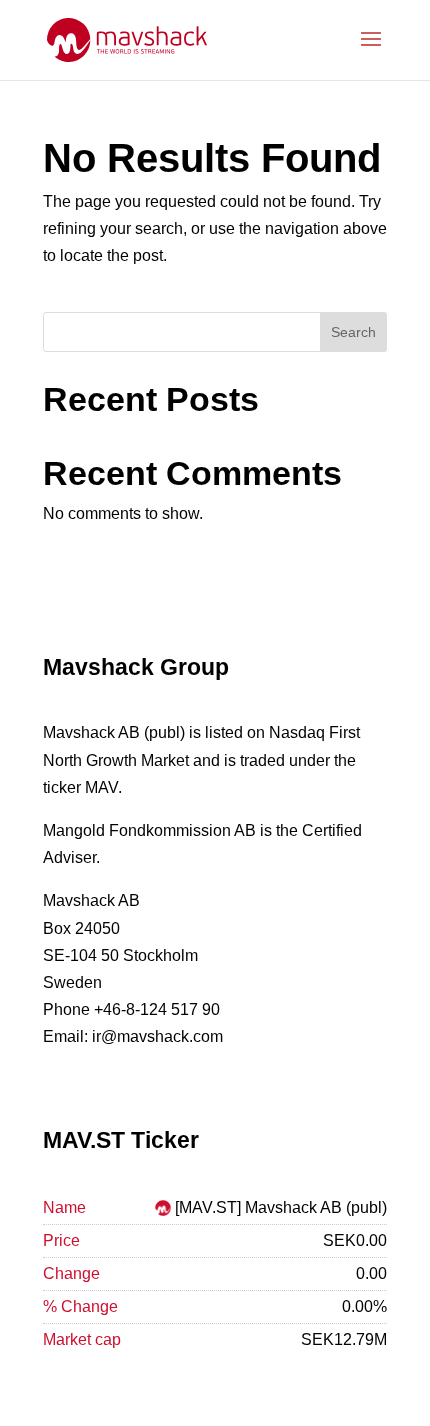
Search (353, 332)
